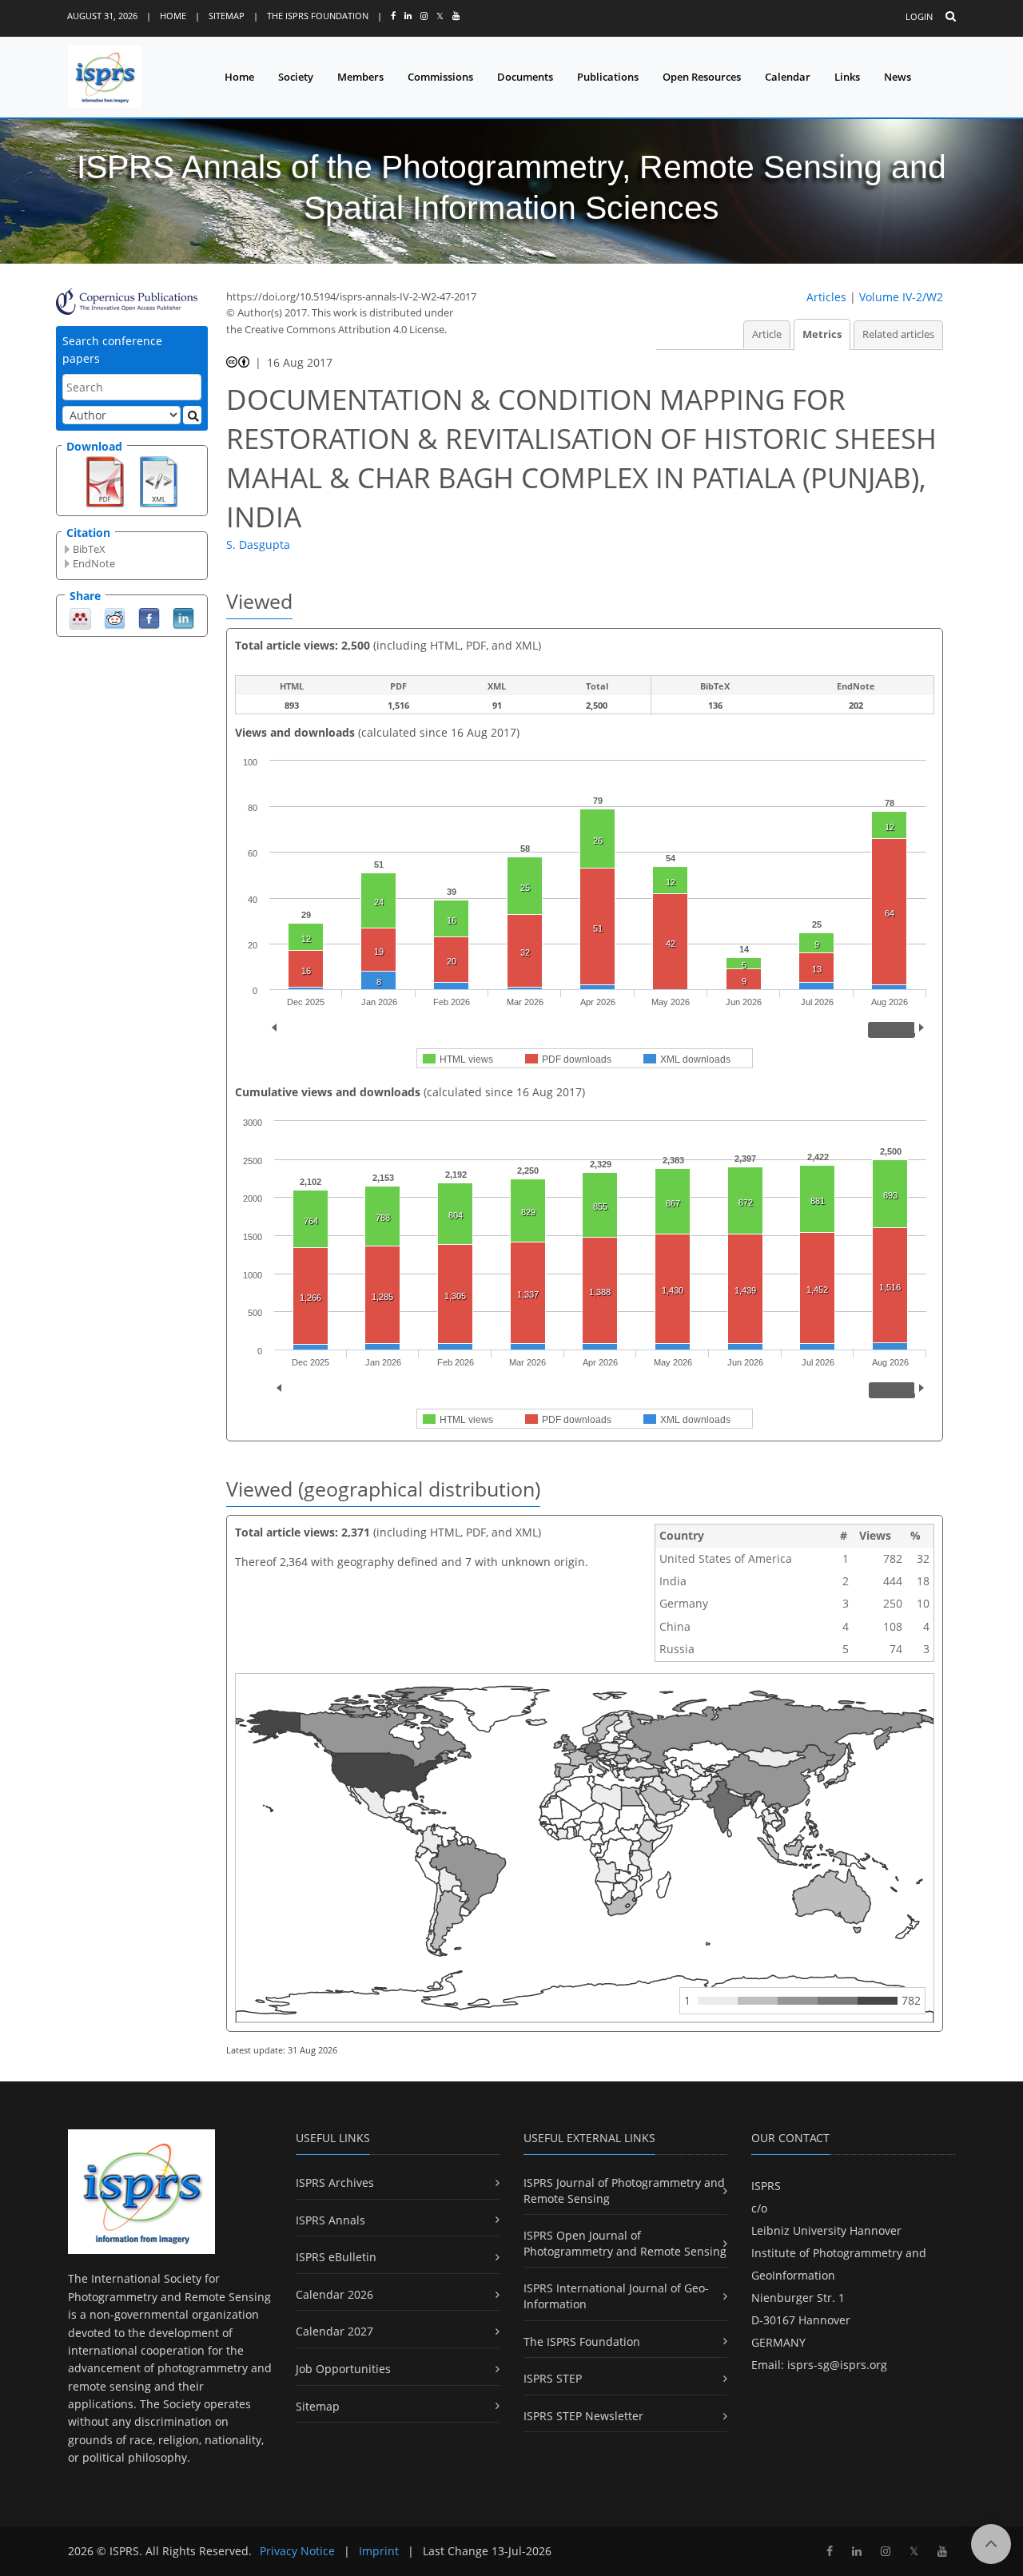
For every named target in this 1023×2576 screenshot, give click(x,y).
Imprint (379, 2551)
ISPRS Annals (330, 2220)
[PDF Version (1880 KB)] (105, 480)
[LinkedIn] (183, 617)
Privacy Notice (297, 2551)
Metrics (822, 334)
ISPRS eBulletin (336, 2257)
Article (767, 334)
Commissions (440, 77)
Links (847, 77)
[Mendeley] (80, 617)
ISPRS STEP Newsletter (583, 2416)
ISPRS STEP (553, 2378)
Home (173, 16)
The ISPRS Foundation (318, 16)
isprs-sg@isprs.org (837, 2365)
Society (296, 77)
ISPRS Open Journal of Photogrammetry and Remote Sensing (625, 2243)
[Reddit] (115, 617)
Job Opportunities (343, 2369)
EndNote (94, 563)
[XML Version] (159, 480)
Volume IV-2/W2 (901, 297)
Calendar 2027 (334, 2331)
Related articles (898, 334)
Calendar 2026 (334, 2294)
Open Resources (702, 77)
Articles (826, 297)
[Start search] (192, 415)
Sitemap (227, 16)
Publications (608, 77)
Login (919, 16)
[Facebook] (149, 617)
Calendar (788, 77)
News (898, 77)
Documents (525, 77)
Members (360, 77)
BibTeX (89, 549)
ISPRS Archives (335, 2182)
